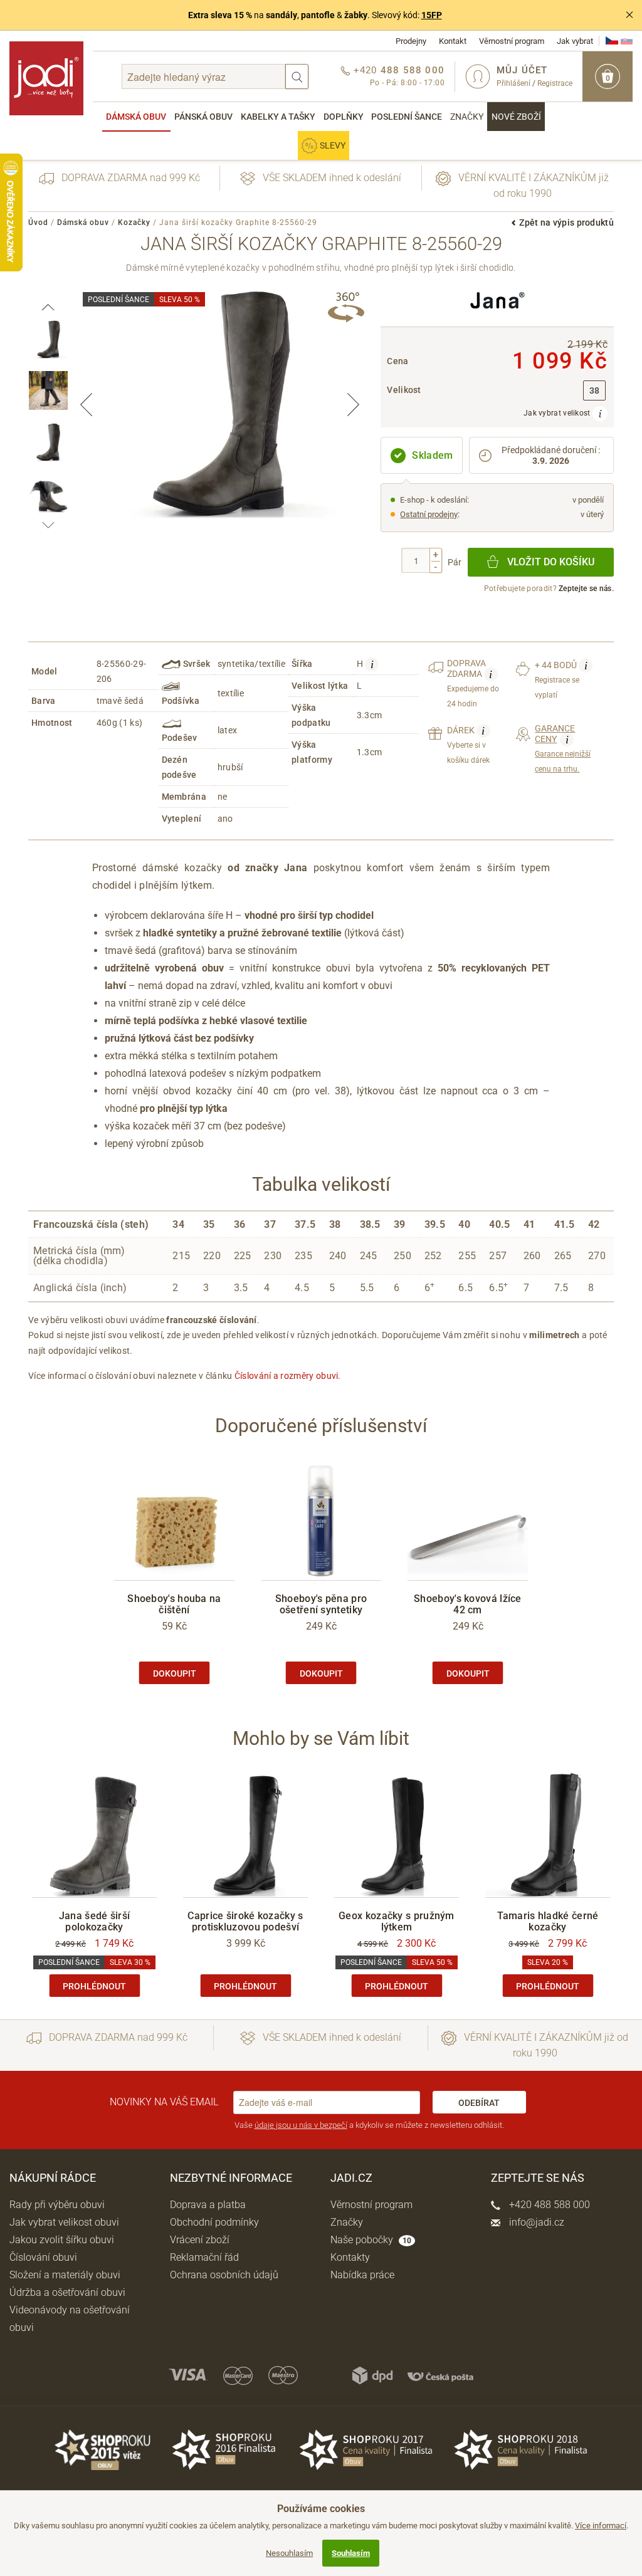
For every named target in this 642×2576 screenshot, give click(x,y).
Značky (467, 117)
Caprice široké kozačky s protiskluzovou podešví (245, 1921)
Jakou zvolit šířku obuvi (62, 2240)
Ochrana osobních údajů (224, 2275)
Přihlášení (513, 83)
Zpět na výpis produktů (566, 223)
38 (595, 391)
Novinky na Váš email (164, 2102)
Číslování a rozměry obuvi (287, 1376)
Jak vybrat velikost (558, 413)
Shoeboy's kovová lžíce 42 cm (468, 1604)
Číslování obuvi (43, 2257)
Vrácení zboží (200, 2240)
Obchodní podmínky (214, 2222)
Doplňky (344, 117)
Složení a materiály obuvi (65, 2275)
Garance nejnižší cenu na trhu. (563, 749)
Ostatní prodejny (429, 514)
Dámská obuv (136, 117)
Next (353, 404)
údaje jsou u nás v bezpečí (301, 2125)
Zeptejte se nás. (586, 589)
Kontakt (453, 41)
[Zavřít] (629, 15)
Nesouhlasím (289, 2553)
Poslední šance (407, 117)
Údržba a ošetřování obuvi (67, 2292)
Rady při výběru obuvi (57, 2205)
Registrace (555, 83)
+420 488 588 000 (548, 2205)
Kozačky (134, 223)
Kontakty (350, 2257)
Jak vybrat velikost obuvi (64, 2222)
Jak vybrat (575, 41)
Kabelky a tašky (278, 117)
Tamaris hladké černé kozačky (548, 1921)
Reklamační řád (204, 2257)
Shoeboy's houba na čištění (174, 1604)
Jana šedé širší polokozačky (95, 1921)
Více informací (601, 2526)
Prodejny (411, 41)
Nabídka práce (362, 2275)
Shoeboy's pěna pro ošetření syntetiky (321, 1604)
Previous (87, 404)
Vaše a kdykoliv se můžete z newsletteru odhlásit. (369, 2125)
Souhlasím (351, 2553)
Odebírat (479, 2103)
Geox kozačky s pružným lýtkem (397, 1921)
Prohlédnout (94, 1986)
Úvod (38, 223)
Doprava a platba (208, 2205)
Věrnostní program (512, 41)
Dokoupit (175, 1673)
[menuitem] (136, 117)
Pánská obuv (203, 117)
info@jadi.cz (535, 2222)
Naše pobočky (371, 2240)
